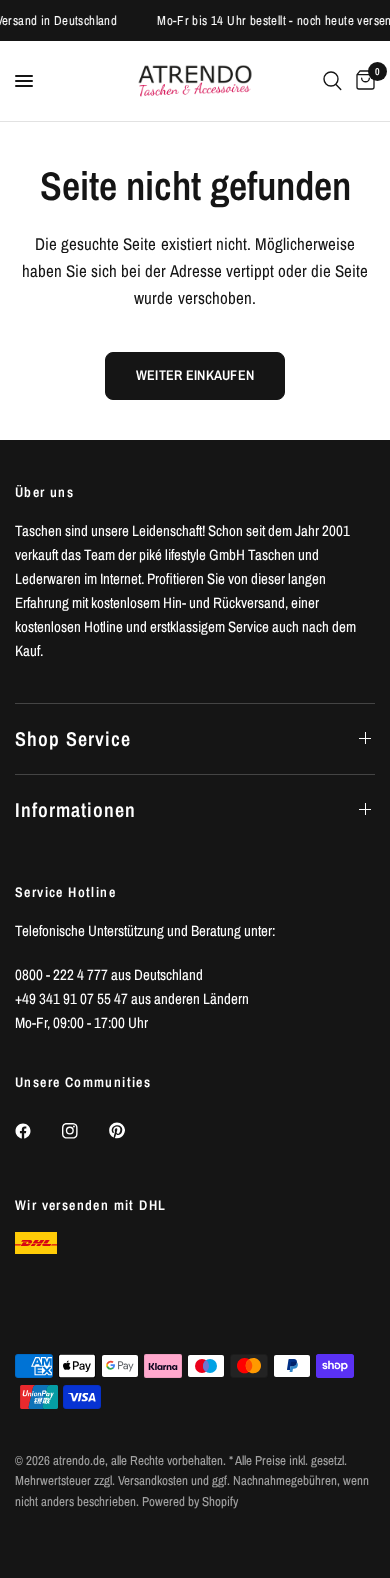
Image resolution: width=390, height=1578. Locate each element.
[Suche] (332, 81)
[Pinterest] (131, 1131)
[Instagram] (84, 1131)
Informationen (75, 809)
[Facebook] (37, 1131)
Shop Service (73, 738)
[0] (362, 81)
